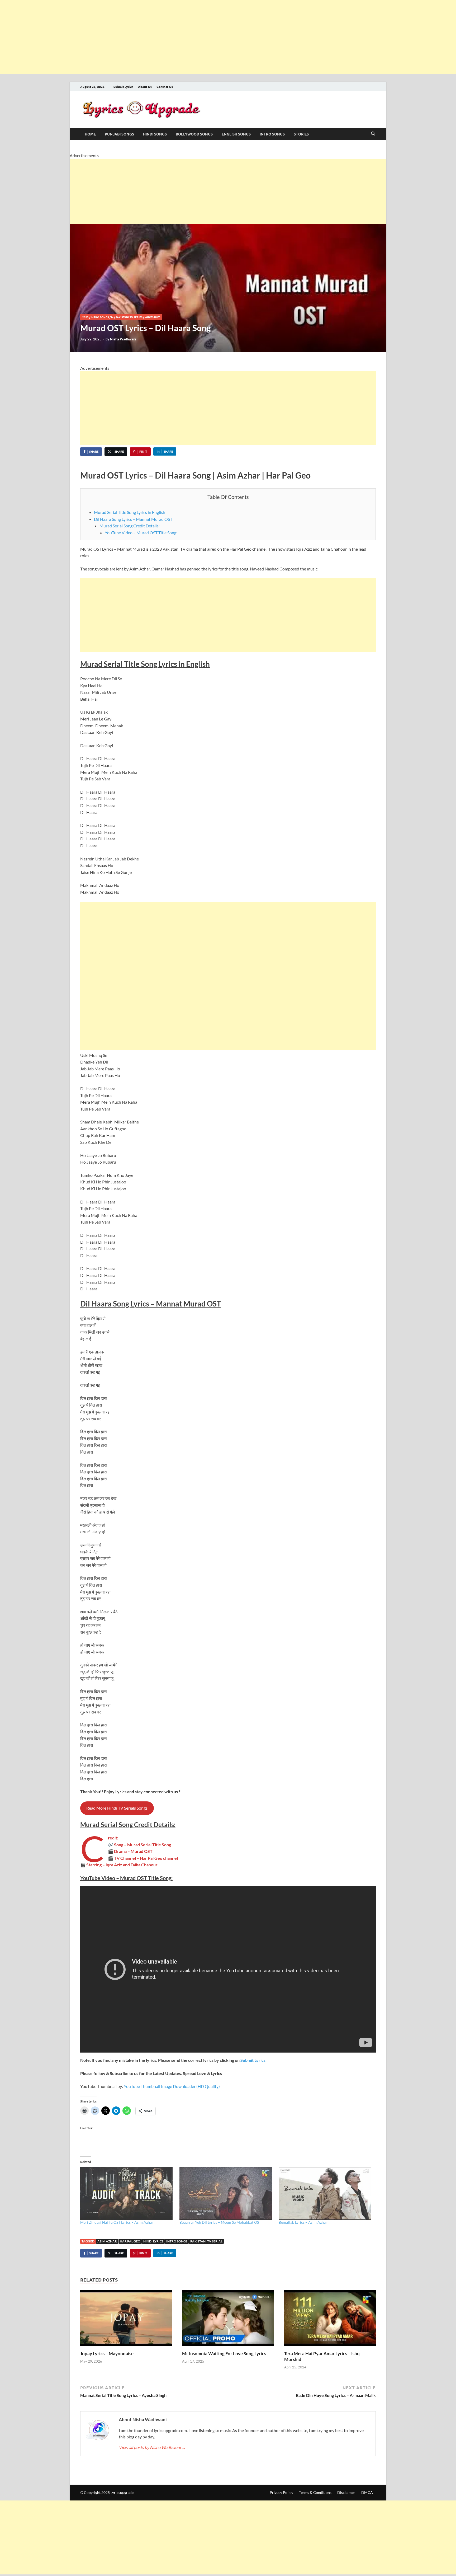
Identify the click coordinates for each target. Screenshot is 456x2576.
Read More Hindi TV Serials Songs (117, 1808)
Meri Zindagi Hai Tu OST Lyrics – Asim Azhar (117, 2222)
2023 (85, 317)
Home (90, 134)
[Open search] (373, 134)
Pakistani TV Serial (206, 2241)
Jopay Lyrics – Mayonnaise (107, 2353)
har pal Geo (130, 2241)
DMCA (367, 2492)
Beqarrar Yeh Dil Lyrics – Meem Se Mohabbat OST (220, 2222)
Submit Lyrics (123, 87)
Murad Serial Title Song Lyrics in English (130, 512)
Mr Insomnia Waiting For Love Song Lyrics (224, 2353)
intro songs (272, 134)
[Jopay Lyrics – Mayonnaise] (126, 2320)
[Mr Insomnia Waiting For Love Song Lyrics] (228, 2320)
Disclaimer (346, 2492)
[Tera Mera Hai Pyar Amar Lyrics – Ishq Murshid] (330, 2320)
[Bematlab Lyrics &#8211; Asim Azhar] (326, 2193)
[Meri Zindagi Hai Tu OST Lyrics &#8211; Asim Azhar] (127, 2193)
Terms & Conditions (315, 2492)
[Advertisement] (158, 37)
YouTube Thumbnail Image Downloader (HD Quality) (172, 2086)
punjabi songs (119, 134)
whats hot (152, 317)
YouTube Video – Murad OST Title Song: (141, 533)
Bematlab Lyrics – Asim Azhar (303, 2222)
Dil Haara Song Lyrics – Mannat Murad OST (133, 519)
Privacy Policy (281, 2492)
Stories (301, 134)
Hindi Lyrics (153, 2241)
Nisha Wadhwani (123, 339)
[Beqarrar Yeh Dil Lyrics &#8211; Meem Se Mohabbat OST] (226, 2193)
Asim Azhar (107, 2241)
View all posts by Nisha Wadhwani (152, 2447)
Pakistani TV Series (129, 317)
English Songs (236, 134)
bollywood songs (194, 134)
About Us (145, 87)
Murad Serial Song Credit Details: (130, 526)
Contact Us (165, 87)
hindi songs (155, 134)
